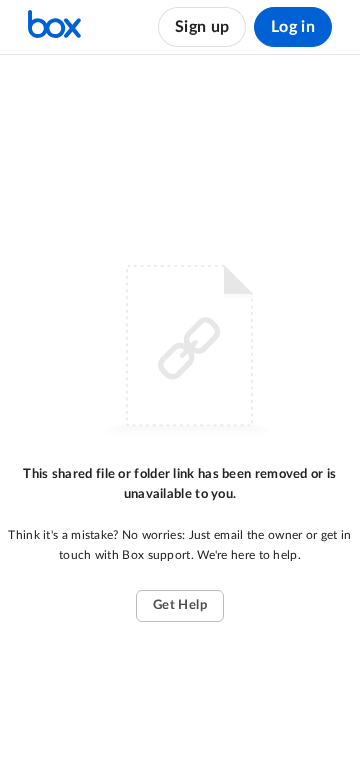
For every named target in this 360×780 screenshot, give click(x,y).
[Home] (54, 27)
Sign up (202, 27)
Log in (293, 27)
